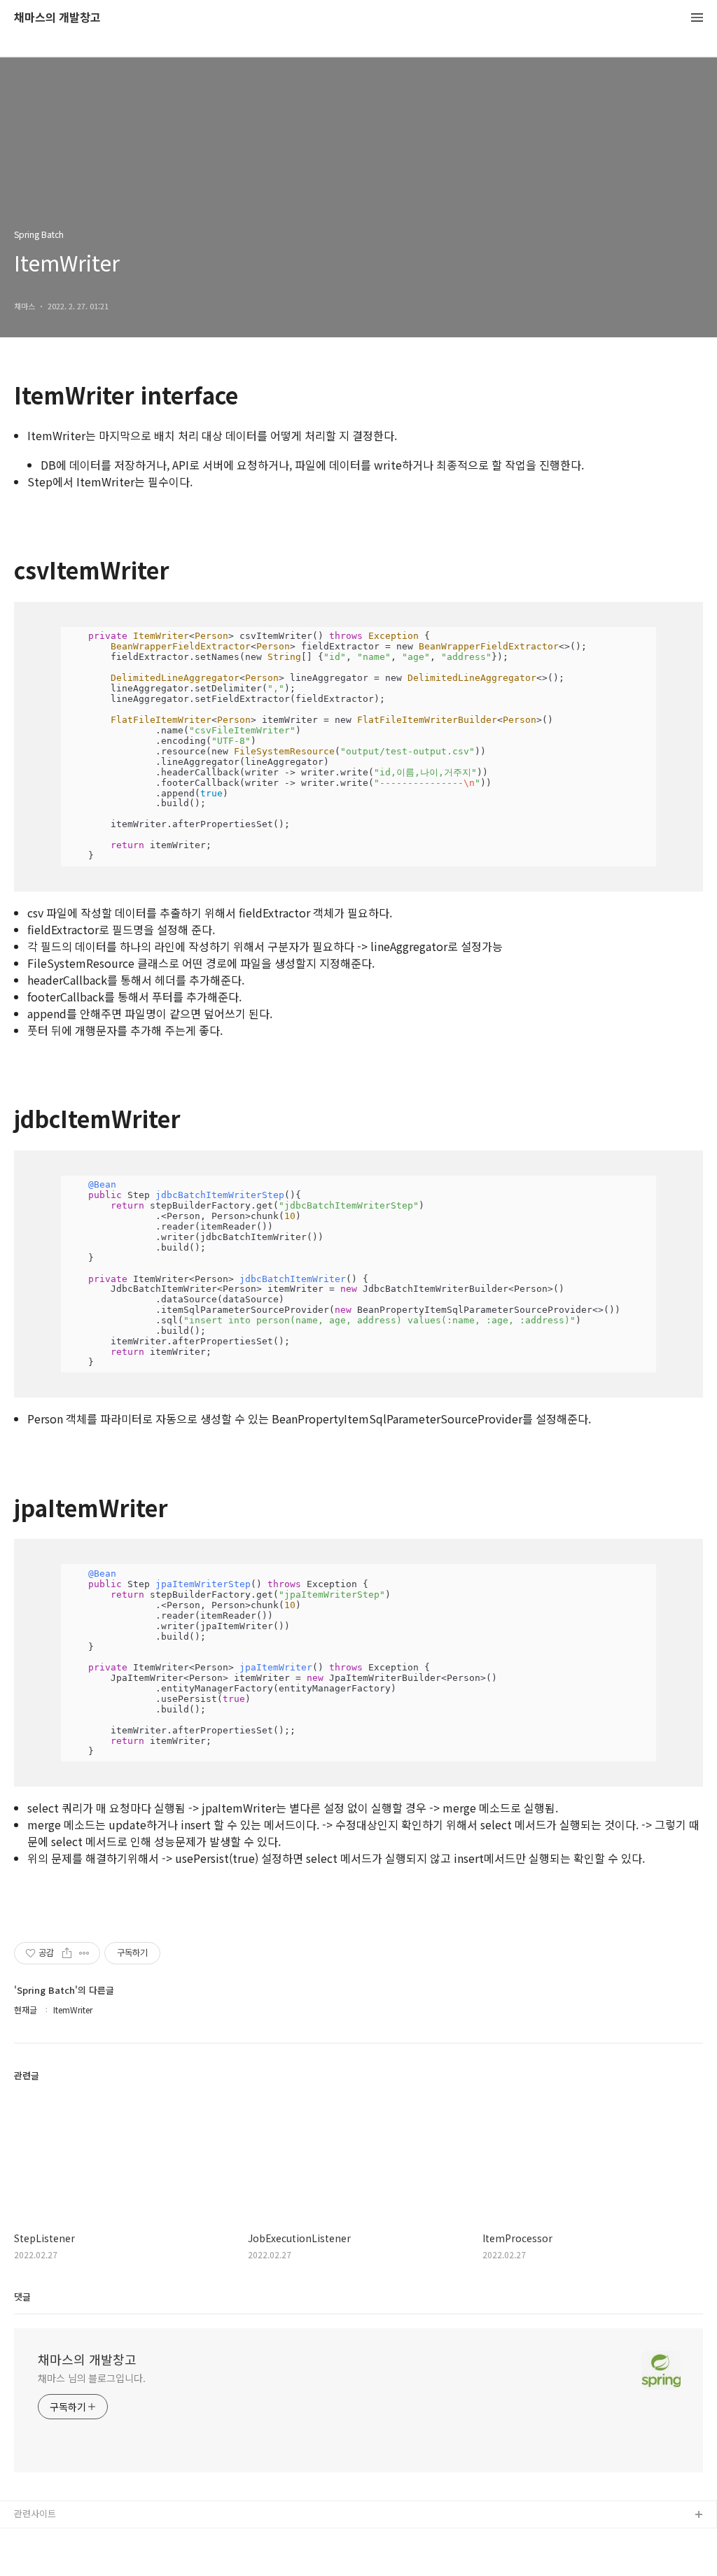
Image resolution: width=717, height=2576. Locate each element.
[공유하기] (67, 1953)
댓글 (22, 2296)
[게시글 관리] (84, 1953)
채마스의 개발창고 (57, 18)
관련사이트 (35, 2513)
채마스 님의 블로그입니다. (92, 2378)
